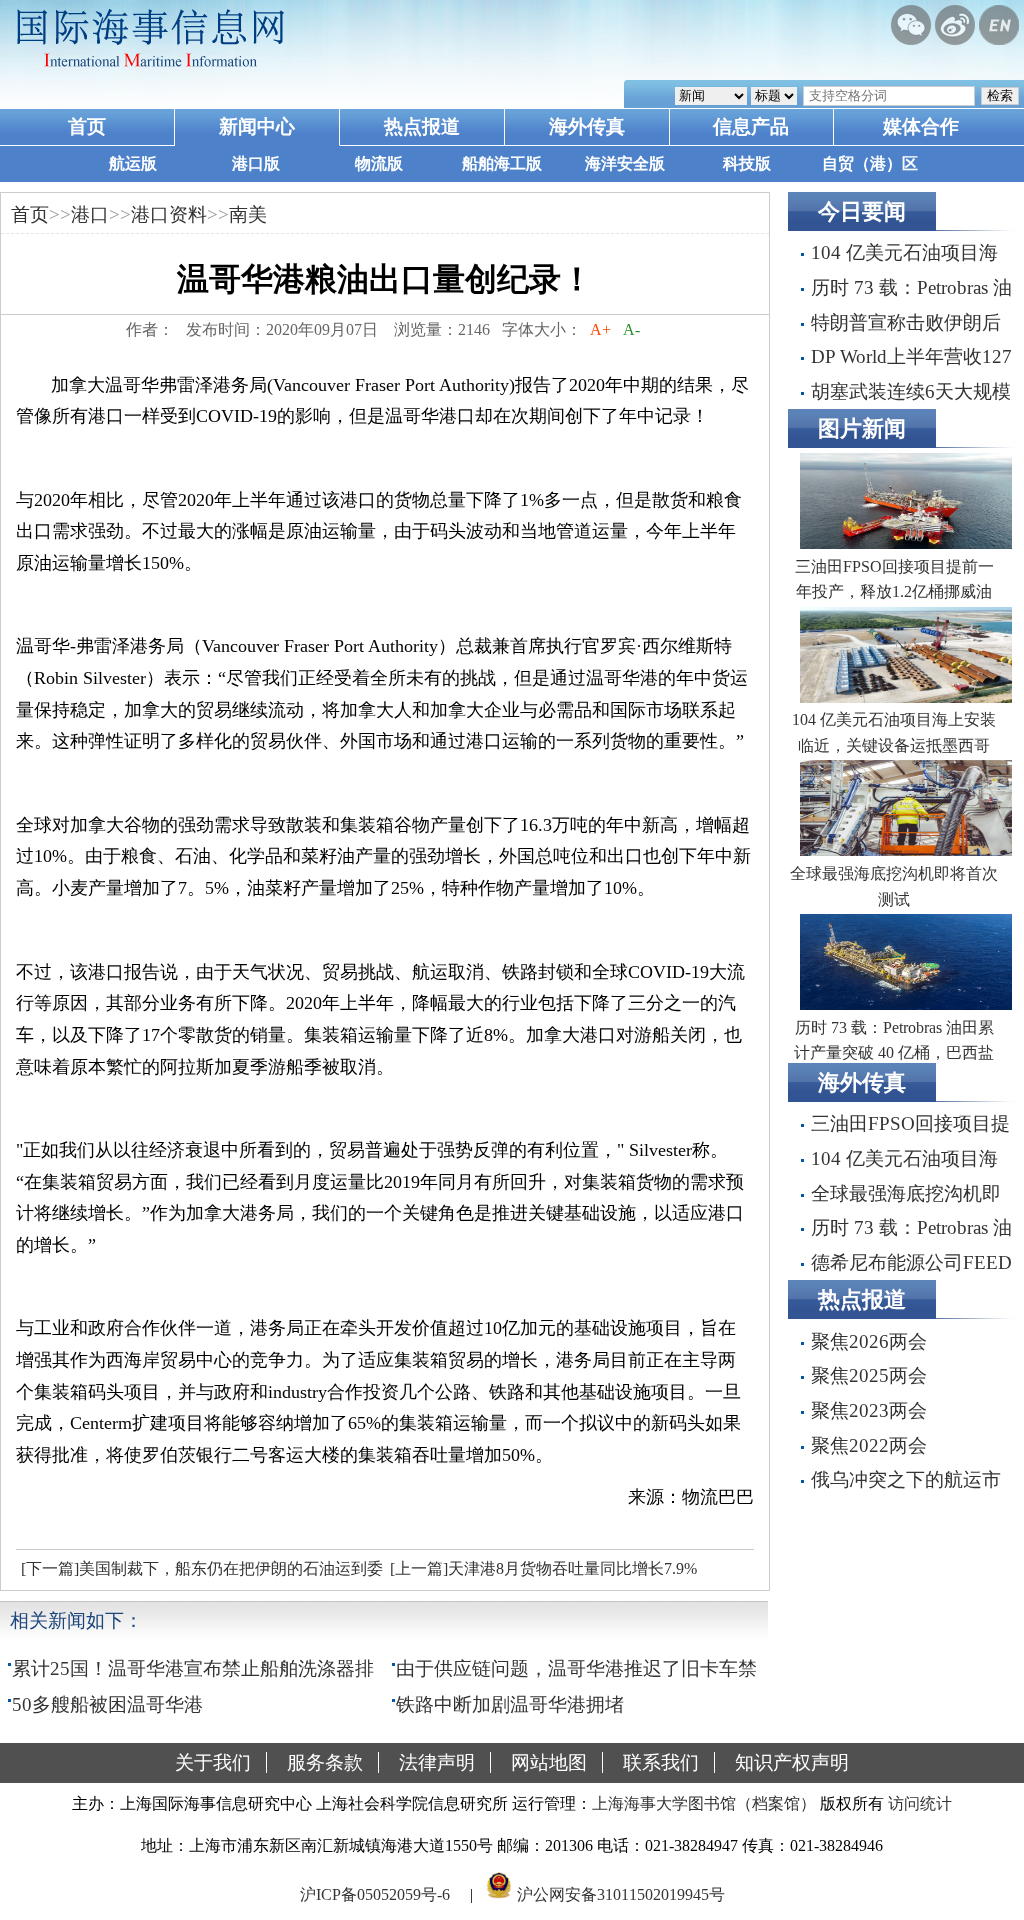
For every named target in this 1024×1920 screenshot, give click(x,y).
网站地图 (549, 1762)
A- (631, 329)
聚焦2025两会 (869, 1375)
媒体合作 (921, 126)
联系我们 (661, 1762)
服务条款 (325, 1762)
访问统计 (920, 1803)
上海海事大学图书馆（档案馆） (704, 1803)
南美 (248, 214)
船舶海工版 (502, 163)
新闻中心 (257, 126)
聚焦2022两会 (869, 1445)
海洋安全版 (625, 163)
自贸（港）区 (870, 163)
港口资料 (169, 214)
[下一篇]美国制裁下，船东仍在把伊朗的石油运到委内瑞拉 (199, 1574)
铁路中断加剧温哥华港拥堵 (510, 1704)
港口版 (256, 163)
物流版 (379, 163)
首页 (87, 126)
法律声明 (437, 1762)
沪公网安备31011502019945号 (621, 1893)
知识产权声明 (792, 1762)
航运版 (133, 163)
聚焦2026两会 (869, 1341)
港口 (90, 214)
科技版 (747, 163)
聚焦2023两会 (869, 1410)
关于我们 (213, 1762)
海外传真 (587, 126)
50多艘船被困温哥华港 (107, 1704)
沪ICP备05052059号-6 (375, 1893)
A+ (600, 329)
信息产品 (751, 126)
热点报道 (422, 126)
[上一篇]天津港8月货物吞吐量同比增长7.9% (543, 1568)
